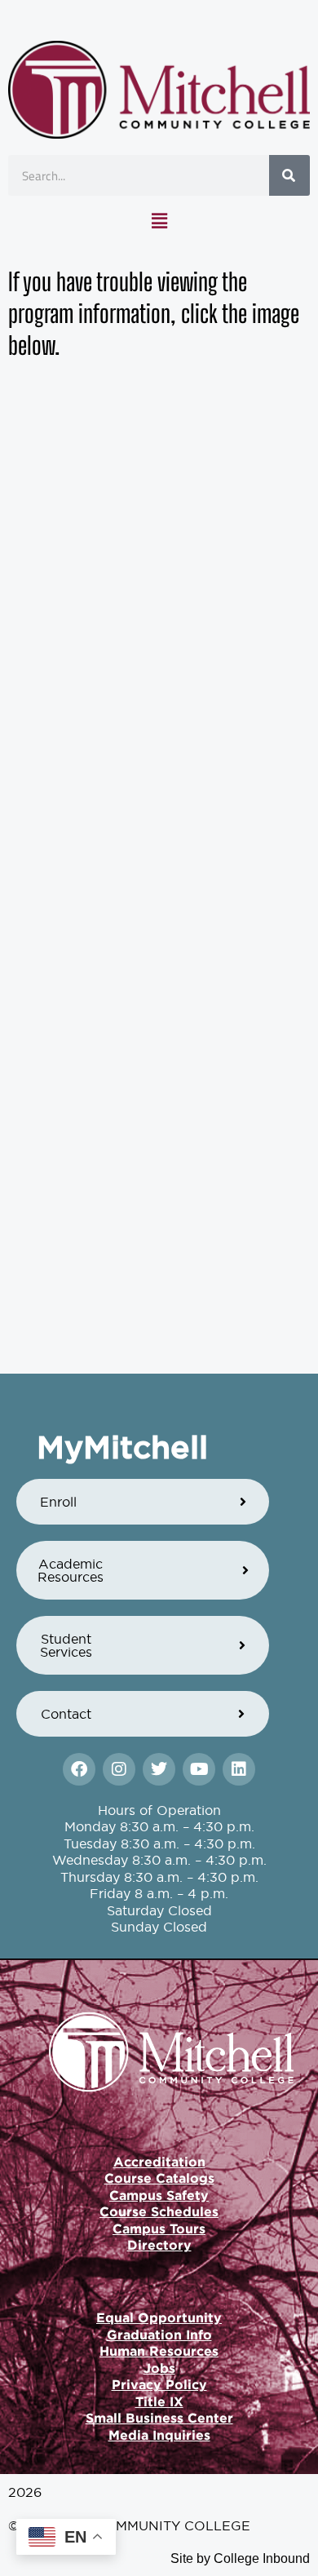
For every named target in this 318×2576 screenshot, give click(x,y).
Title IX (159, 2401)
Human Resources (159, 2351)
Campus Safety (159, 2195)
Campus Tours (159, 2229)
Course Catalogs (159, 2178)
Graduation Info (159, 2335)
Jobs (159, 2368)
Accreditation (159, 2162)
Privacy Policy (159, 2384)
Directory (159, 2245)
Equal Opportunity (159, 2317)
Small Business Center (159, 2418)
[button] (159, 221)
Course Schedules (159, 2211)
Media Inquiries (159, 2435)
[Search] (289, 175)
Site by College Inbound (240, 2558)
